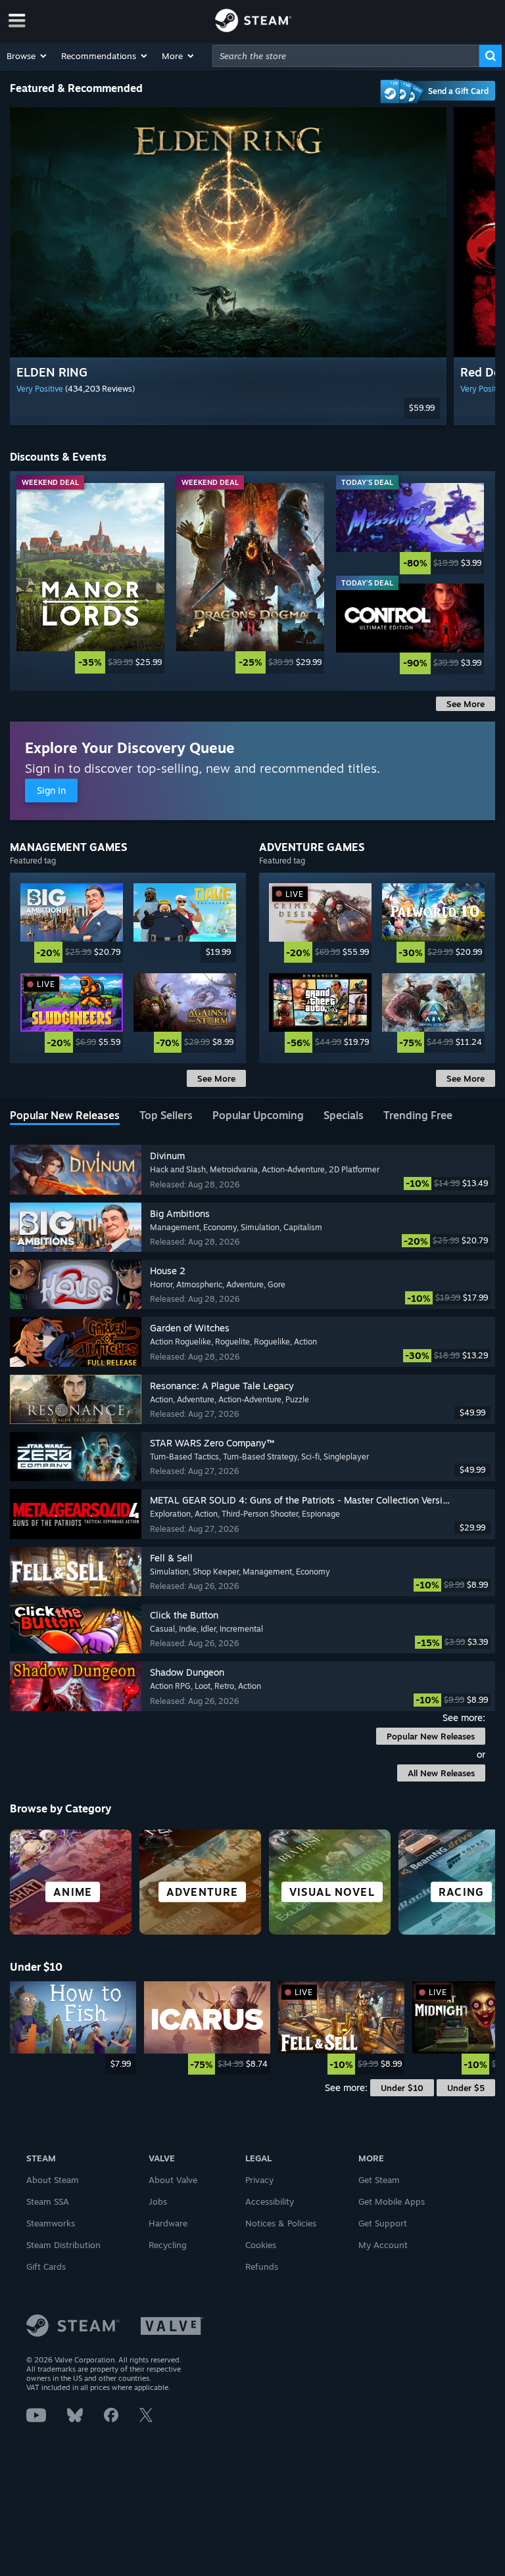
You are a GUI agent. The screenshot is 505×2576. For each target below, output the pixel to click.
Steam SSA (48, 2201)
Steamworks (51, 2223)
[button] (27, 56)
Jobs (158, 2201)
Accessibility (270, 2201)
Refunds (262, 2266)
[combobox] (346, 56)
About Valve (173, 2180)
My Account (383, 2245)
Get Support (383, 2223)
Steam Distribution (63, 2245)
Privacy (259, 2180)
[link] (90, 578)
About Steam (53, 2180)
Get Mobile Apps (392, 2201)
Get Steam (379, 2180)
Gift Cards (46, 2266)
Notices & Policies (281, 2223)
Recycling (168, 2245)
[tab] (65, 1116)
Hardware (168, 2223)
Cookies (261, 2245)
